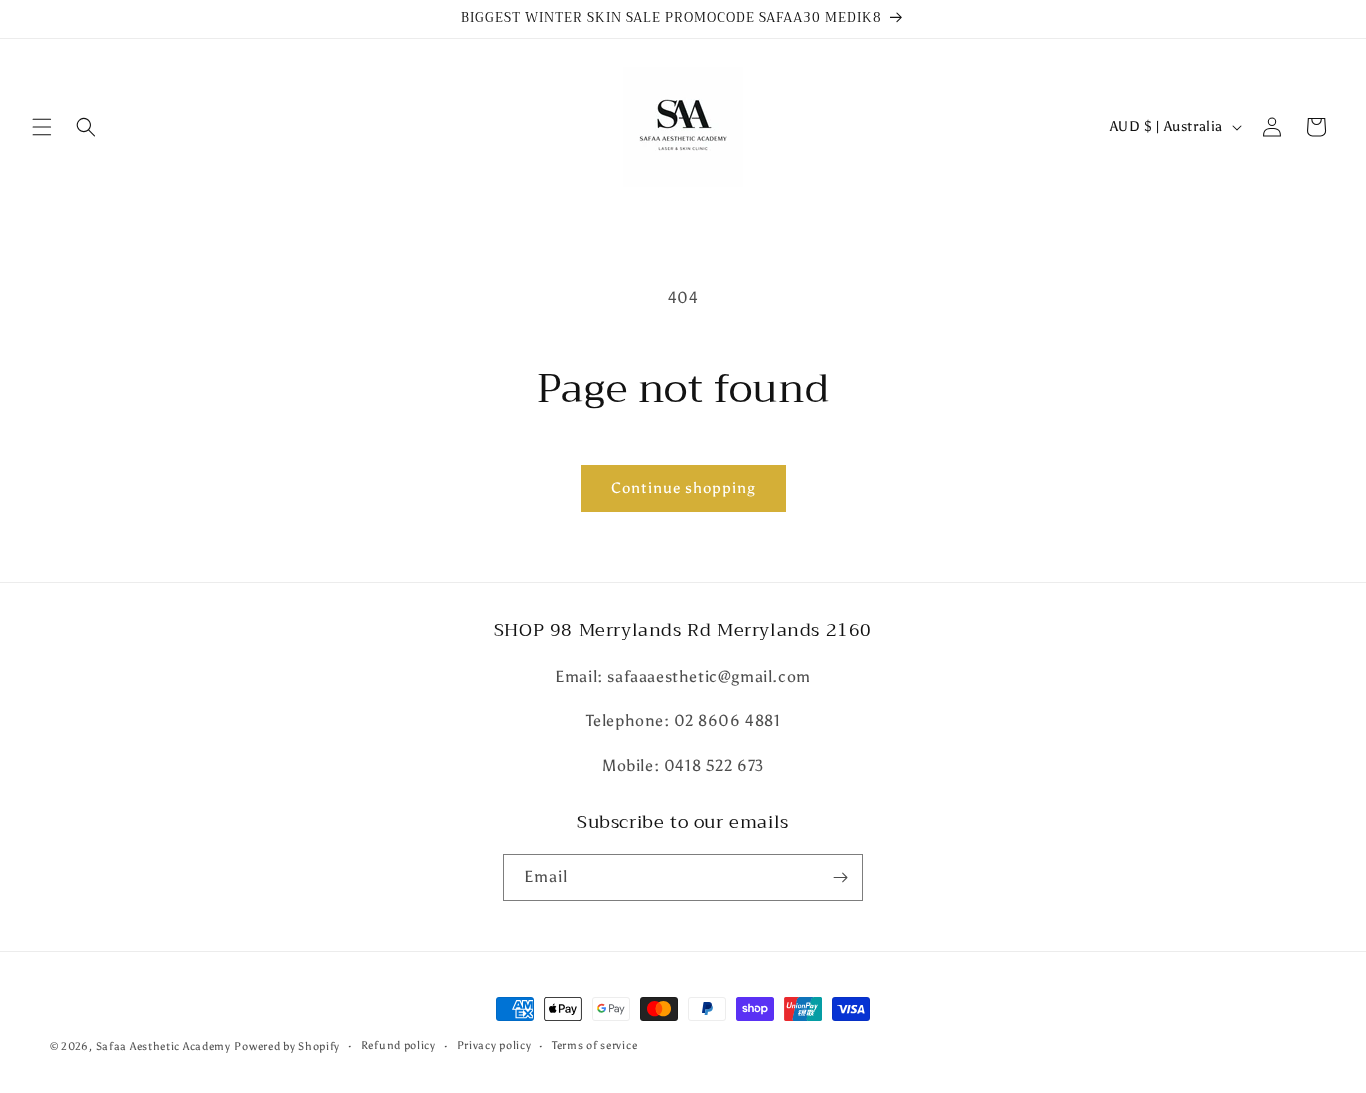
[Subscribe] (840, 877)
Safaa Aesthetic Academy (163, 1046)
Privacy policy (494, 1045)
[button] (42, 127)
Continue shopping (683, 488)
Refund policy (398, 1045)
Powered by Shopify (287, 1046)
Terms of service (594, 1045)
